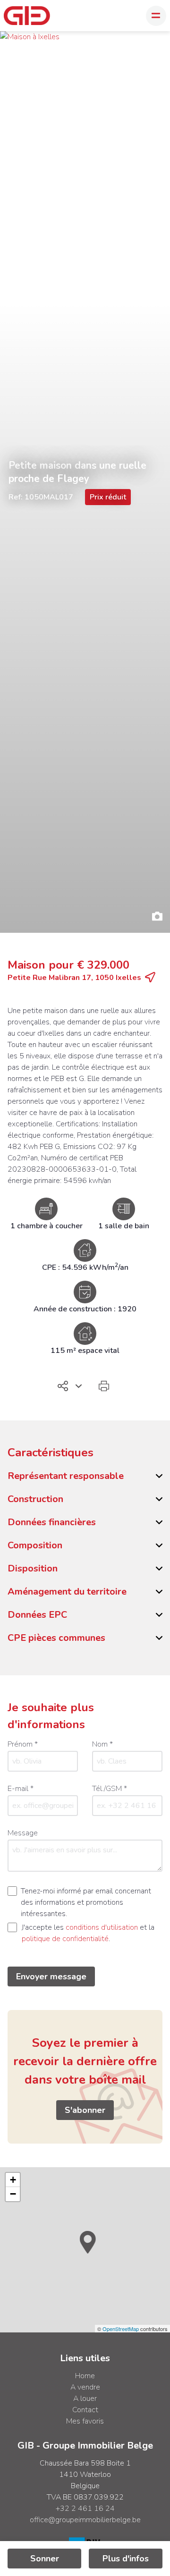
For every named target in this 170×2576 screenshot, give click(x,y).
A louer (85, 2399)
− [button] (13, 2194)
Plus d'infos (126, 2559)
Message (23, 1833)
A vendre (85, 2387)
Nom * (102, 1744)
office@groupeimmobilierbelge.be (85, 2520)
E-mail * (21, 1789)
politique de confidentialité (65, 1939)
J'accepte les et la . (88, 1933)
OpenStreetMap (121, 2329)
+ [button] (13, 2180)
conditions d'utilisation (102, 1927)
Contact (85, 2410)
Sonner (45, 2559)
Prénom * (23, 1744)
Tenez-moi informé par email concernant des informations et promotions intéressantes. (86, 1902)
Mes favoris (85, 2421)
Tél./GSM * (110, 1789)
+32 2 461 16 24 (85, 2508)
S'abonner (85, 2110)
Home (85, 2376)
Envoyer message (51, 1976)
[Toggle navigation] (156, 16)
